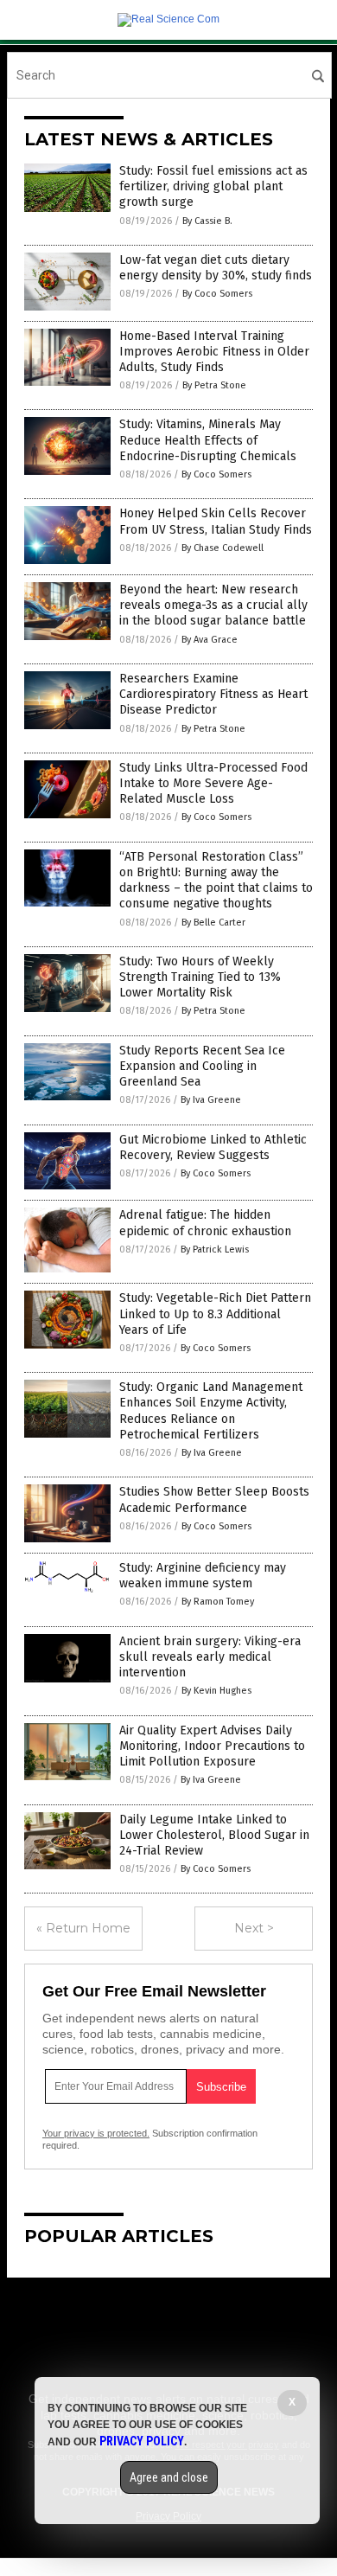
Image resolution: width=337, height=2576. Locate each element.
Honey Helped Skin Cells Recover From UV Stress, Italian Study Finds (216, 521)
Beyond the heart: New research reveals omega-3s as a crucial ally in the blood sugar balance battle (213, 605)
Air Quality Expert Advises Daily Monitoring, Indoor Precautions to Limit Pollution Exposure (212, 1746)
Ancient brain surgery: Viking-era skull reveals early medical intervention (210, 1657)
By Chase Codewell (223, 548)
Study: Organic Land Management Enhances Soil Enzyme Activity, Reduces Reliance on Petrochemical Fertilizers (211, 1411)
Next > (254, 1928)
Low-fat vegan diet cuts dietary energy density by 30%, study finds (216, 268)
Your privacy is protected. (96, 2133)
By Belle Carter (213, 923)
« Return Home (83, 1928)
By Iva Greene (211, 1100)
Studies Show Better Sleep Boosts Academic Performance (214, 1499)
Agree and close (169, 2477)
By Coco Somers (217, 294)
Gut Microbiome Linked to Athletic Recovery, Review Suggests (213, 1147)
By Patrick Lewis (215, 1250)
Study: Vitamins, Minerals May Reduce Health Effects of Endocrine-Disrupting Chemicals (208, 440)
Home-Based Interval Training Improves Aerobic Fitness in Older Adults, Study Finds (214, 352)
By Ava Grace (210, 640)
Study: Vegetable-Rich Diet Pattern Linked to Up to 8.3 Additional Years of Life (215, 1314)
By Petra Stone (214, 385)
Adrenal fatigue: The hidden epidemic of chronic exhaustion (205, 1223)
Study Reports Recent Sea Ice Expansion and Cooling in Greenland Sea (202, 1066)
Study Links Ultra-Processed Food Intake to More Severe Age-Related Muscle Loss (213, 783)
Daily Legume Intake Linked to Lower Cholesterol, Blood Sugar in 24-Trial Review (214, 1835)
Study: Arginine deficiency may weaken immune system (203, 1576)
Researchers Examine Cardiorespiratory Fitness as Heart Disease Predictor (213, 694)
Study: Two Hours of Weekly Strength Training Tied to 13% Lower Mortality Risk (200, 977)
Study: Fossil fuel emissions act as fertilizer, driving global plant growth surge (213, 186)
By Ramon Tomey (218, 1602)
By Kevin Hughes (216, 1691)
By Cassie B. (207, 221)
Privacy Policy (142, 2441)
